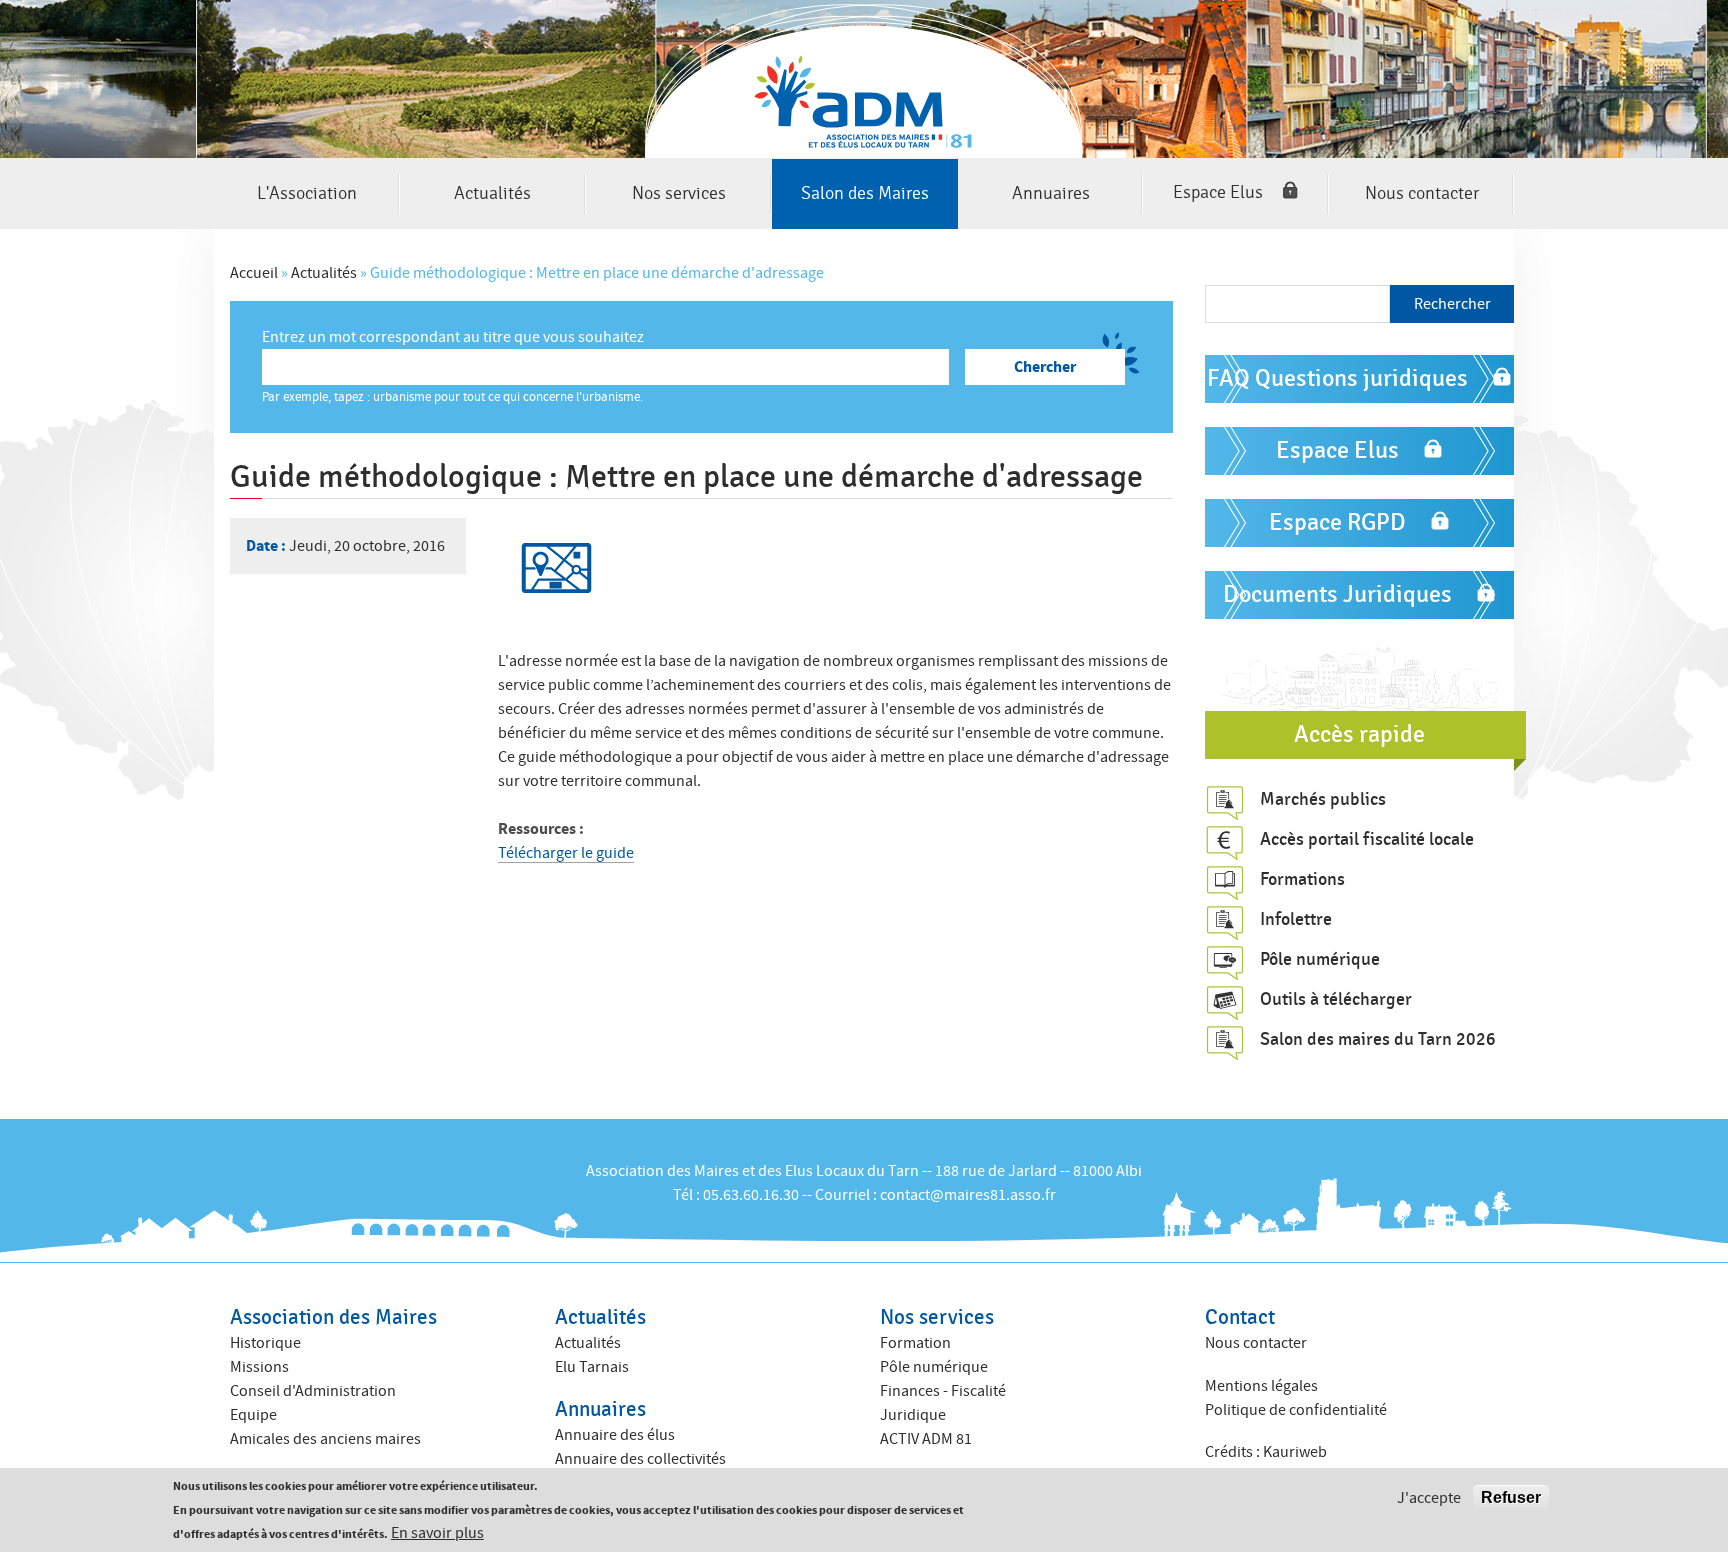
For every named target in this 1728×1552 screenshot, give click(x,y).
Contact (1240, 1317)
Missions (259, 1367)
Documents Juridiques (1337, 594)
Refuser (1511, 1497)
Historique (265, 1343)
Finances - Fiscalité (943, 1391)
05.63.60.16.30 (751, 1195)
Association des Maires (333, 1317)
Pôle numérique (1320, 959)
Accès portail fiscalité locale (1367, 839)
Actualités (492, 193)
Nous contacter (1422, 193)
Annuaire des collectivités (640, 1459)
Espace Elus (1218, 193)
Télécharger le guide (566, 853)
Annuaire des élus (615, 1435)
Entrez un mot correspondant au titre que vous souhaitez (453, 337)
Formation (915, 1343)
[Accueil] (864, 79)
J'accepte (1429, 1498)
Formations (1302, 879)
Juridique (913, 1415)
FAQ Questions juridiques (1337, 378)
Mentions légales (1261, 1386)
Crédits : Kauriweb (1266, 1452)
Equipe (253, 1415)
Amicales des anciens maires (325, 1439)
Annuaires (1051, 193)
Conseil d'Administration (313, 1391)
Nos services (679, 193)
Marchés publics (1323, 799)
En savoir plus (437, 1533)
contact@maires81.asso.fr (968, 1195)
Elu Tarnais (592, 1367)
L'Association (307, 193)
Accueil (254, 273)
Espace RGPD (1337, 522)
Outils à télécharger (1336, 999)
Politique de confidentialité (1296, 1410)
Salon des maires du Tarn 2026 (1378, 1039)
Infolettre (1296, 919)
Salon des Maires (865, 193)
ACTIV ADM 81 (926, 1439)
